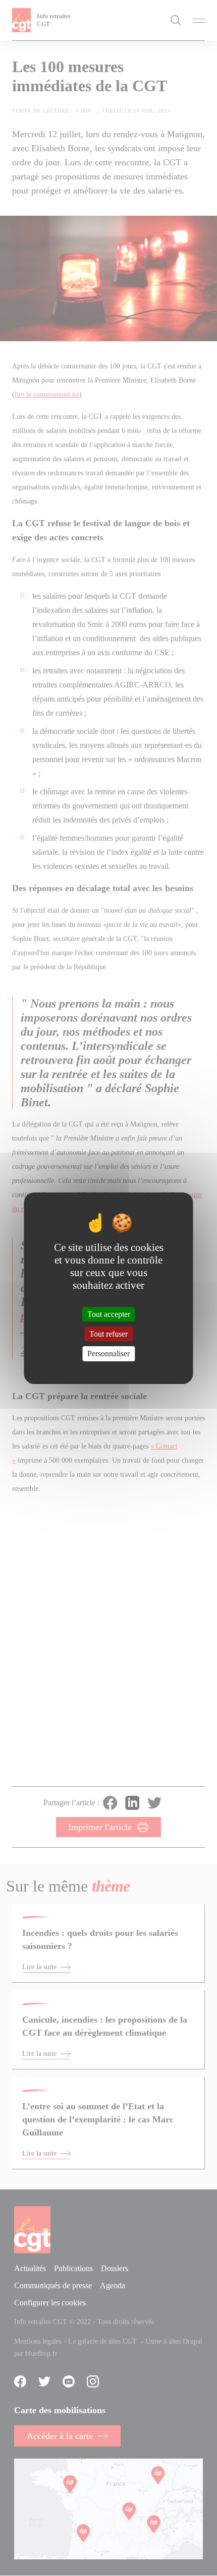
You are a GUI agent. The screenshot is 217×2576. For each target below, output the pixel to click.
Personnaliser (108, 1354)
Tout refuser (108, 1334)
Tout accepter (109, 1314)
